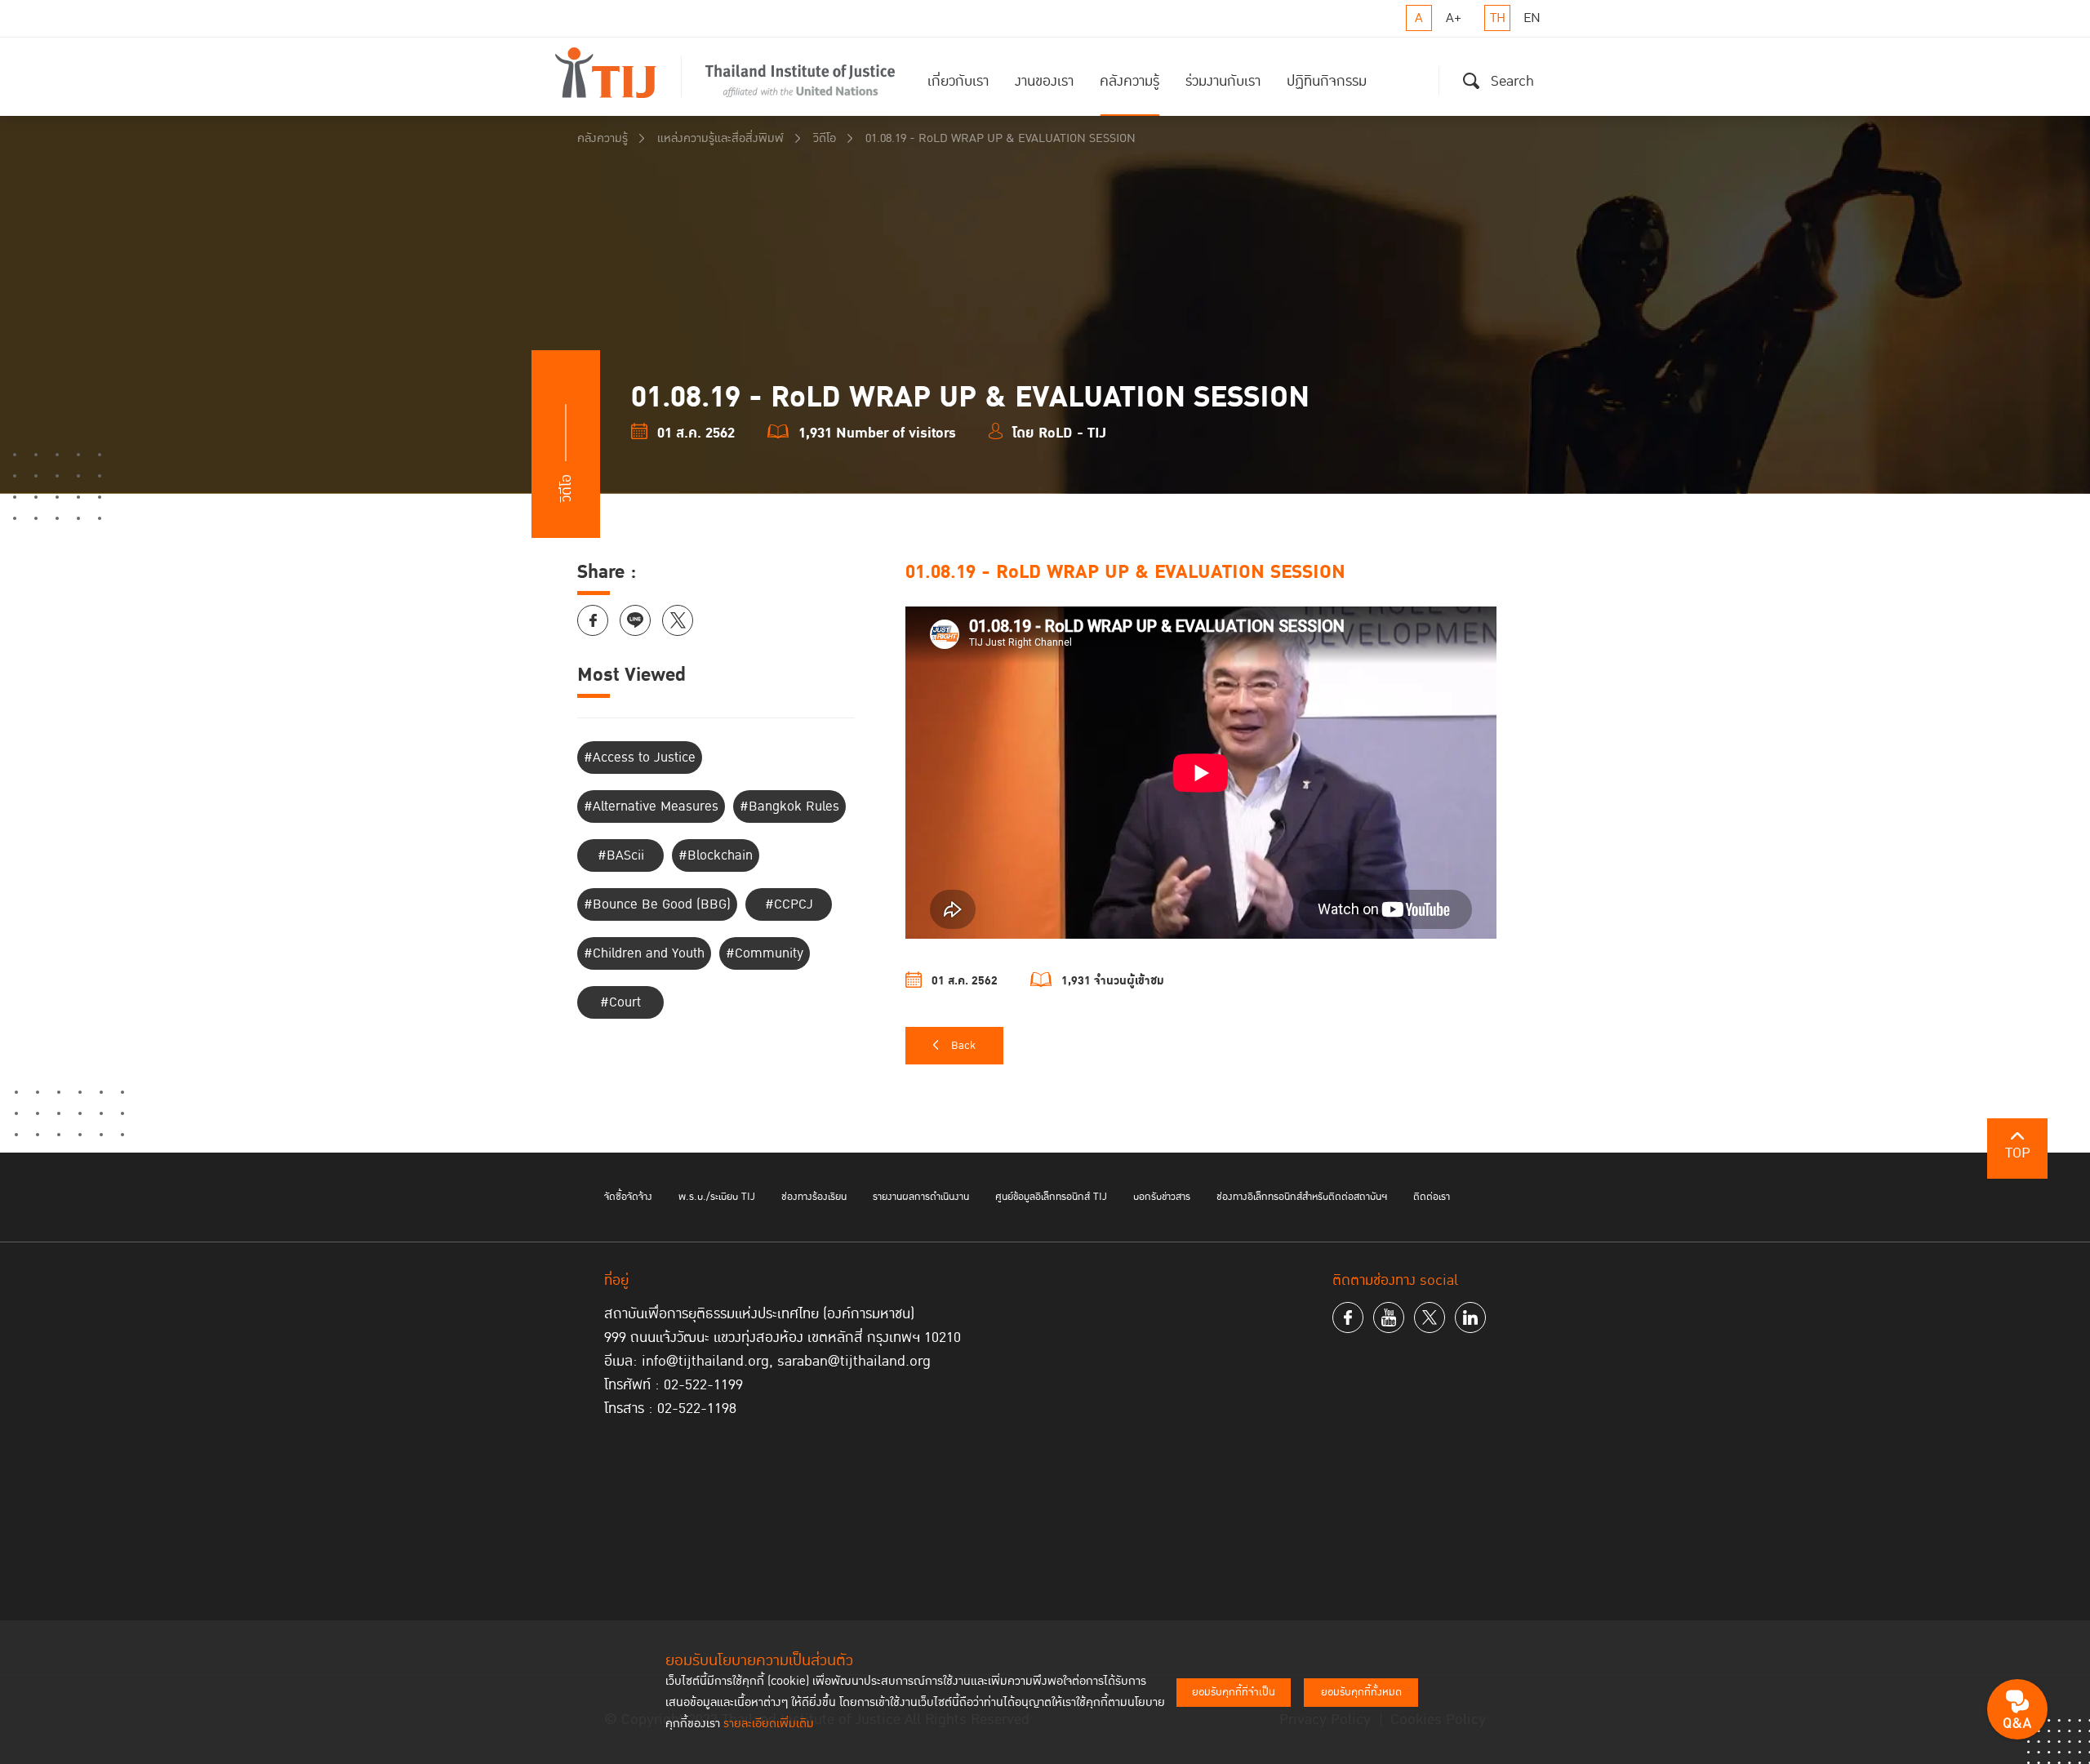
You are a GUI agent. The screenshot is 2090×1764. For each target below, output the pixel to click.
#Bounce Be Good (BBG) (657, 904)
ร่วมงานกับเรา (1223, 81)
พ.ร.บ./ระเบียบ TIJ (717, 1197)
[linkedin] (1470, 1317)
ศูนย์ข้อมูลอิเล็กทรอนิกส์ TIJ (1051, 1197)
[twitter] (1430, 1317)
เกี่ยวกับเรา (958, 81)
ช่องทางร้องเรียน (814, 1197)
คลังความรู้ (1129, 81)
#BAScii (621, 855)
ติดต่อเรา (1432, 1197)
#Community (765, 953)
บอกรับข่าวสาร (1162, 1197)
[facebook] (1348, 1317)
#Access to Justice (640, 758)
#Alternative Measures (651, 806)
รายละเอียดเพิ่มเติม (769, 1724)
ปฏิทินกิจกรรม (1327, 81)
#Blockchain (716, 855)
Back (963, 1046)
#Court (620, 1002)
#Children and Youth (644, 953)
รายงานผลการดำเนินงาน (921, 1197)
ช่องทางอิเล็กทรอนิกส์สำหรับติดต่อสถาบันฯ (1302, 1197)
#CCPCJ (789, 904)
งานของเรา (1044, 81)
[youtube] (1389, 1317)
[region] (1209, 775)
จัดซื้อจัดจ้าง (628, 1197)
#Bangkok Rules (789, 806)
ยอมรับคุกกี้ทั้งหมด (1361, 1692)
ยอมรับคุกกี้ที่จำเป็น (1234, 1692)
